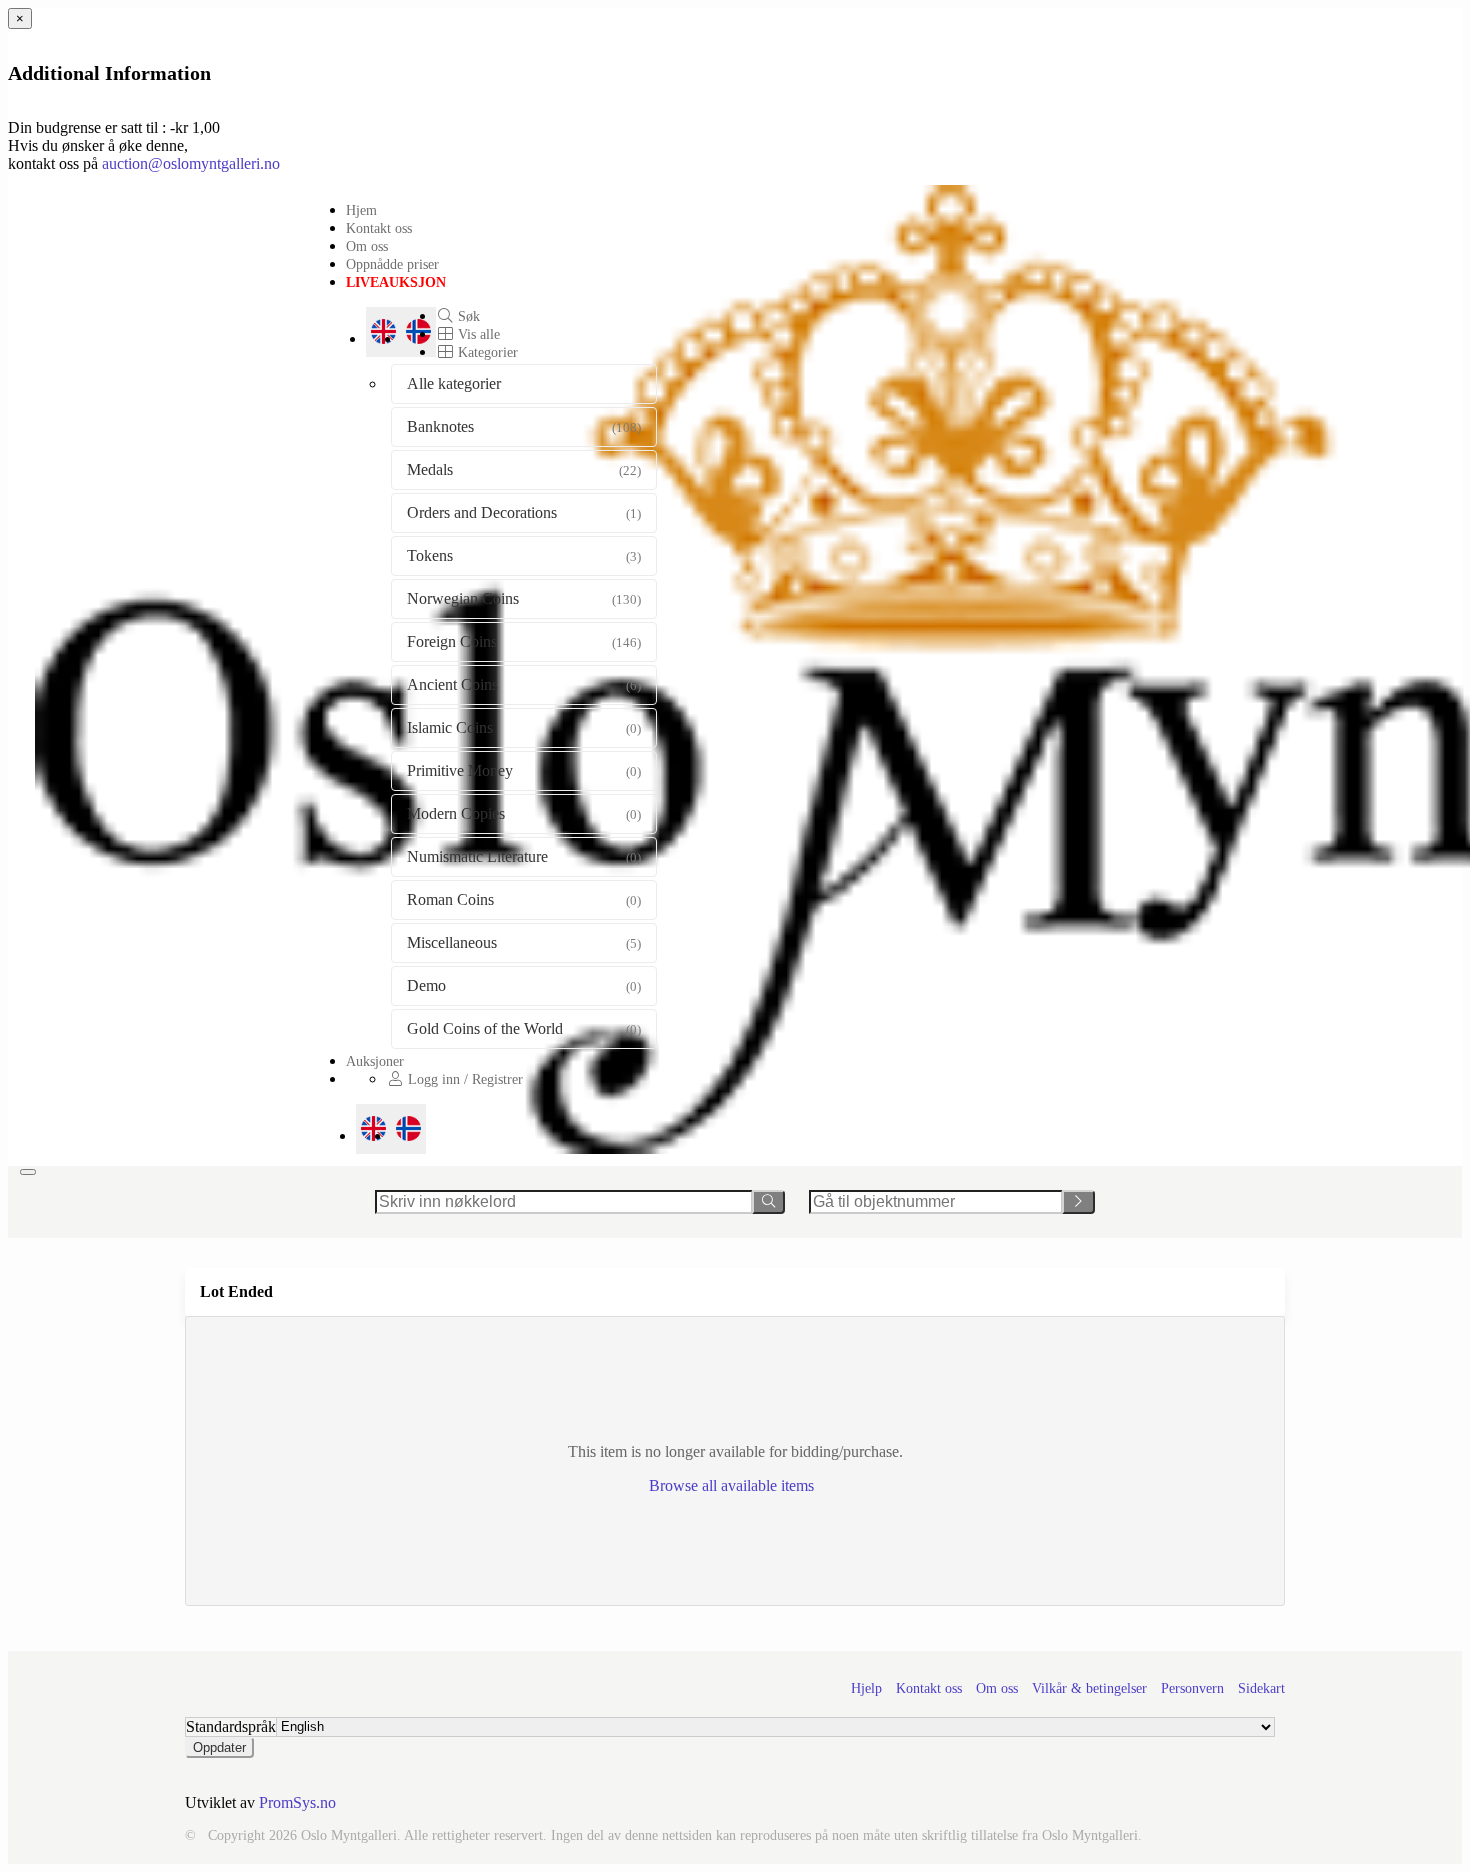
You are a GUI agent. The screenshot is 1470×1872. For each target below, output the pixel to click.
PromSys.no (297, 1802)
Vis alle (477, 334)
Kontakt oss (379, 228)
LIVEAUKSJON (396, 282)
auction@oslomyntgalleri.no (191, 163)
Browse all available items (733, 1485)
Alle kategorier (454, 383)
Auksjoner (375, 1061)
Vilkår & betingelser (1089, 1688)
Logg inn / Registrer (463, 1079)
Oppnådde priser (392, 264)
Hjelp (866, 1688)
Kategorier (486, 352)
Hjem (361, 210)
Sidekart (1261, 1688)
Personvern (1192, 1688)
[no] (408, 1129)
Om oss (367, 246)
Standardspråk (231, 1726)
